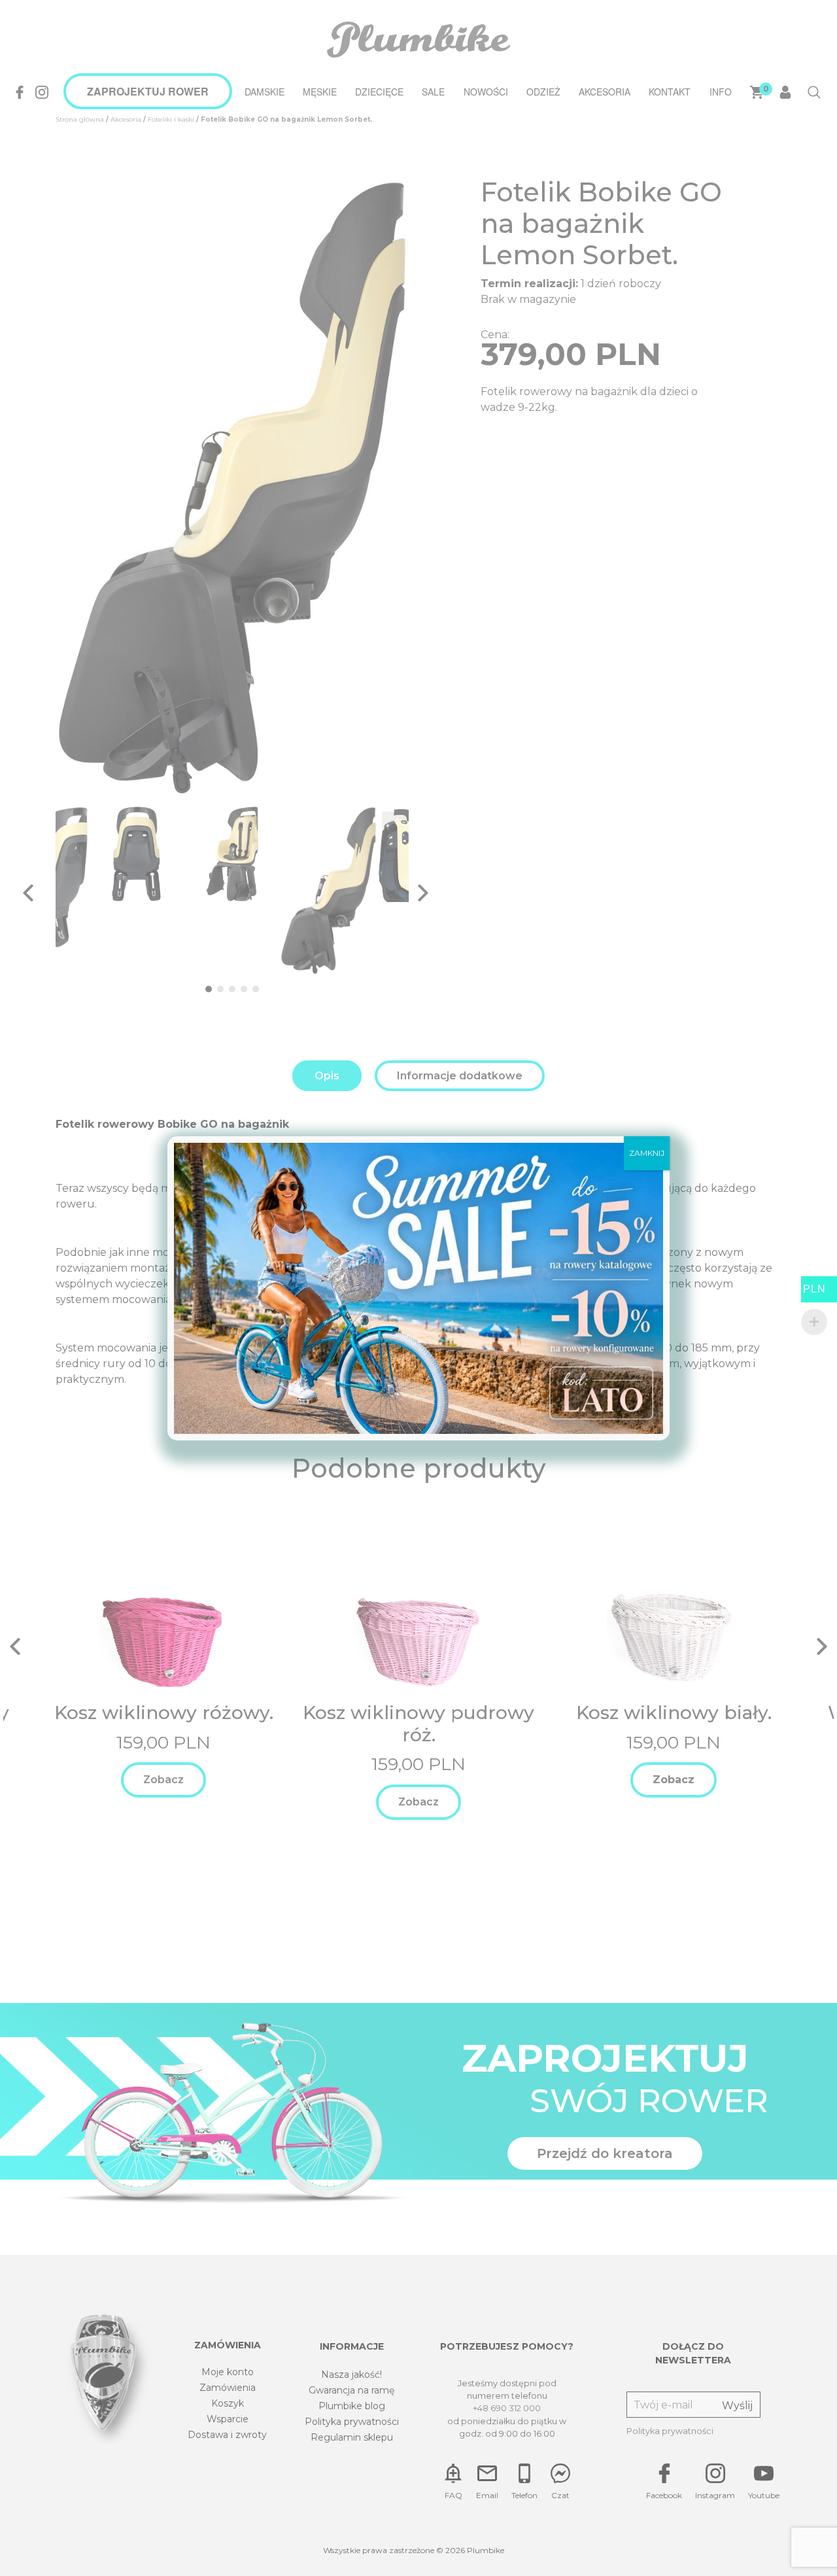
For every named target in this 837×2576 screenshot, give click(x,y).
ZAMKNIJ (647, 1153)
